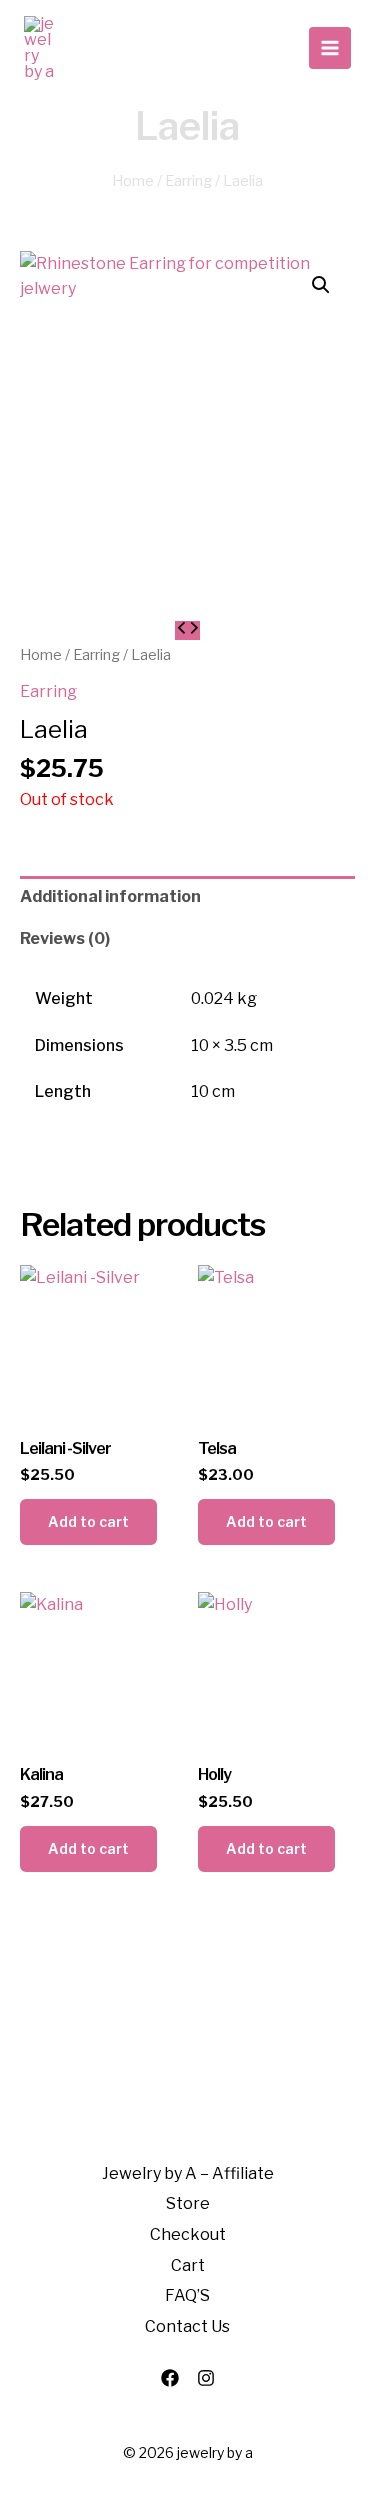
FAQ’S (187, 2295)
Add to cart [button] (88, 1521)
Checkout (188, 2234)
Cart (188, 2265)
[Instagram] (206, 2378)
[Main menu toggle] (330, 48)
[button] (321, 285)
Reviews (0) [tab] (65, 938)
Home (133, 181)
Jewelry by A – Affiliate (188, 2173)
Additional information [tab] (110, 896)
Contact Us (187, 2326)
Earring (188, 181)
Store (188, 2203)
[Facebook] (170, 2378)
